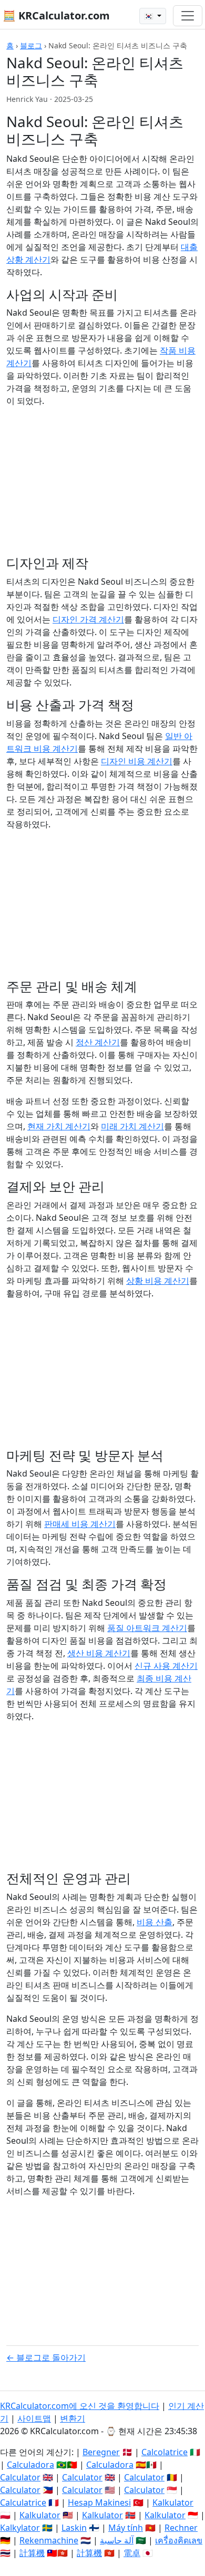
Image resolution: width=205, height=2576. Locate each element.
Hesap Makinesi (99, 2502)
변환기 (73, 2418)
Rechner (181, 2528)
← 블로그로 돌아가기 (46, 2357)
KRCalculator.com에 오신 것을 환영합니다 (80, 2406)
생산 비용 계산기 (99, 1653)
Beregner (101, 2452)
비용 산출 (155, 1922)
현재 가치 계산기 (59, 1126)
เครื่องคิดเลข (179, 2540)
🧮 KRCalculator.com (56, 15)
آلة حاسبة (117, 2540)
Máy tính (126, 2528)
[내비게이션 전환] (188, 16)
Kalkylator (20, 2528)
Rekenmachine (49, 2540)
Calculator (20, 2477)
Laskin (74, 2528)
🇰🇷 (150, 16)
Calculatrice (23, 2502)
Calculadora (30, 2465)
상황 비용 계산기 (158, 1281)
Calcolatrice (165, 2452)
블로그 (31, 45)
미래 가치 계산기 (132, 1126)
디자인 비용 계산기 (137, 761)
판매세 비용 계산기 (80, 1524)
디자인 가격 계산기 (88, 619)
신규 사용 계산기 (166, 1666)
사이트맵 (34, 2418)
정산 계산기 (98, 1042)
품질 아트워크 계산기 (147, 1628)
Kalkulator (173, 2502)
